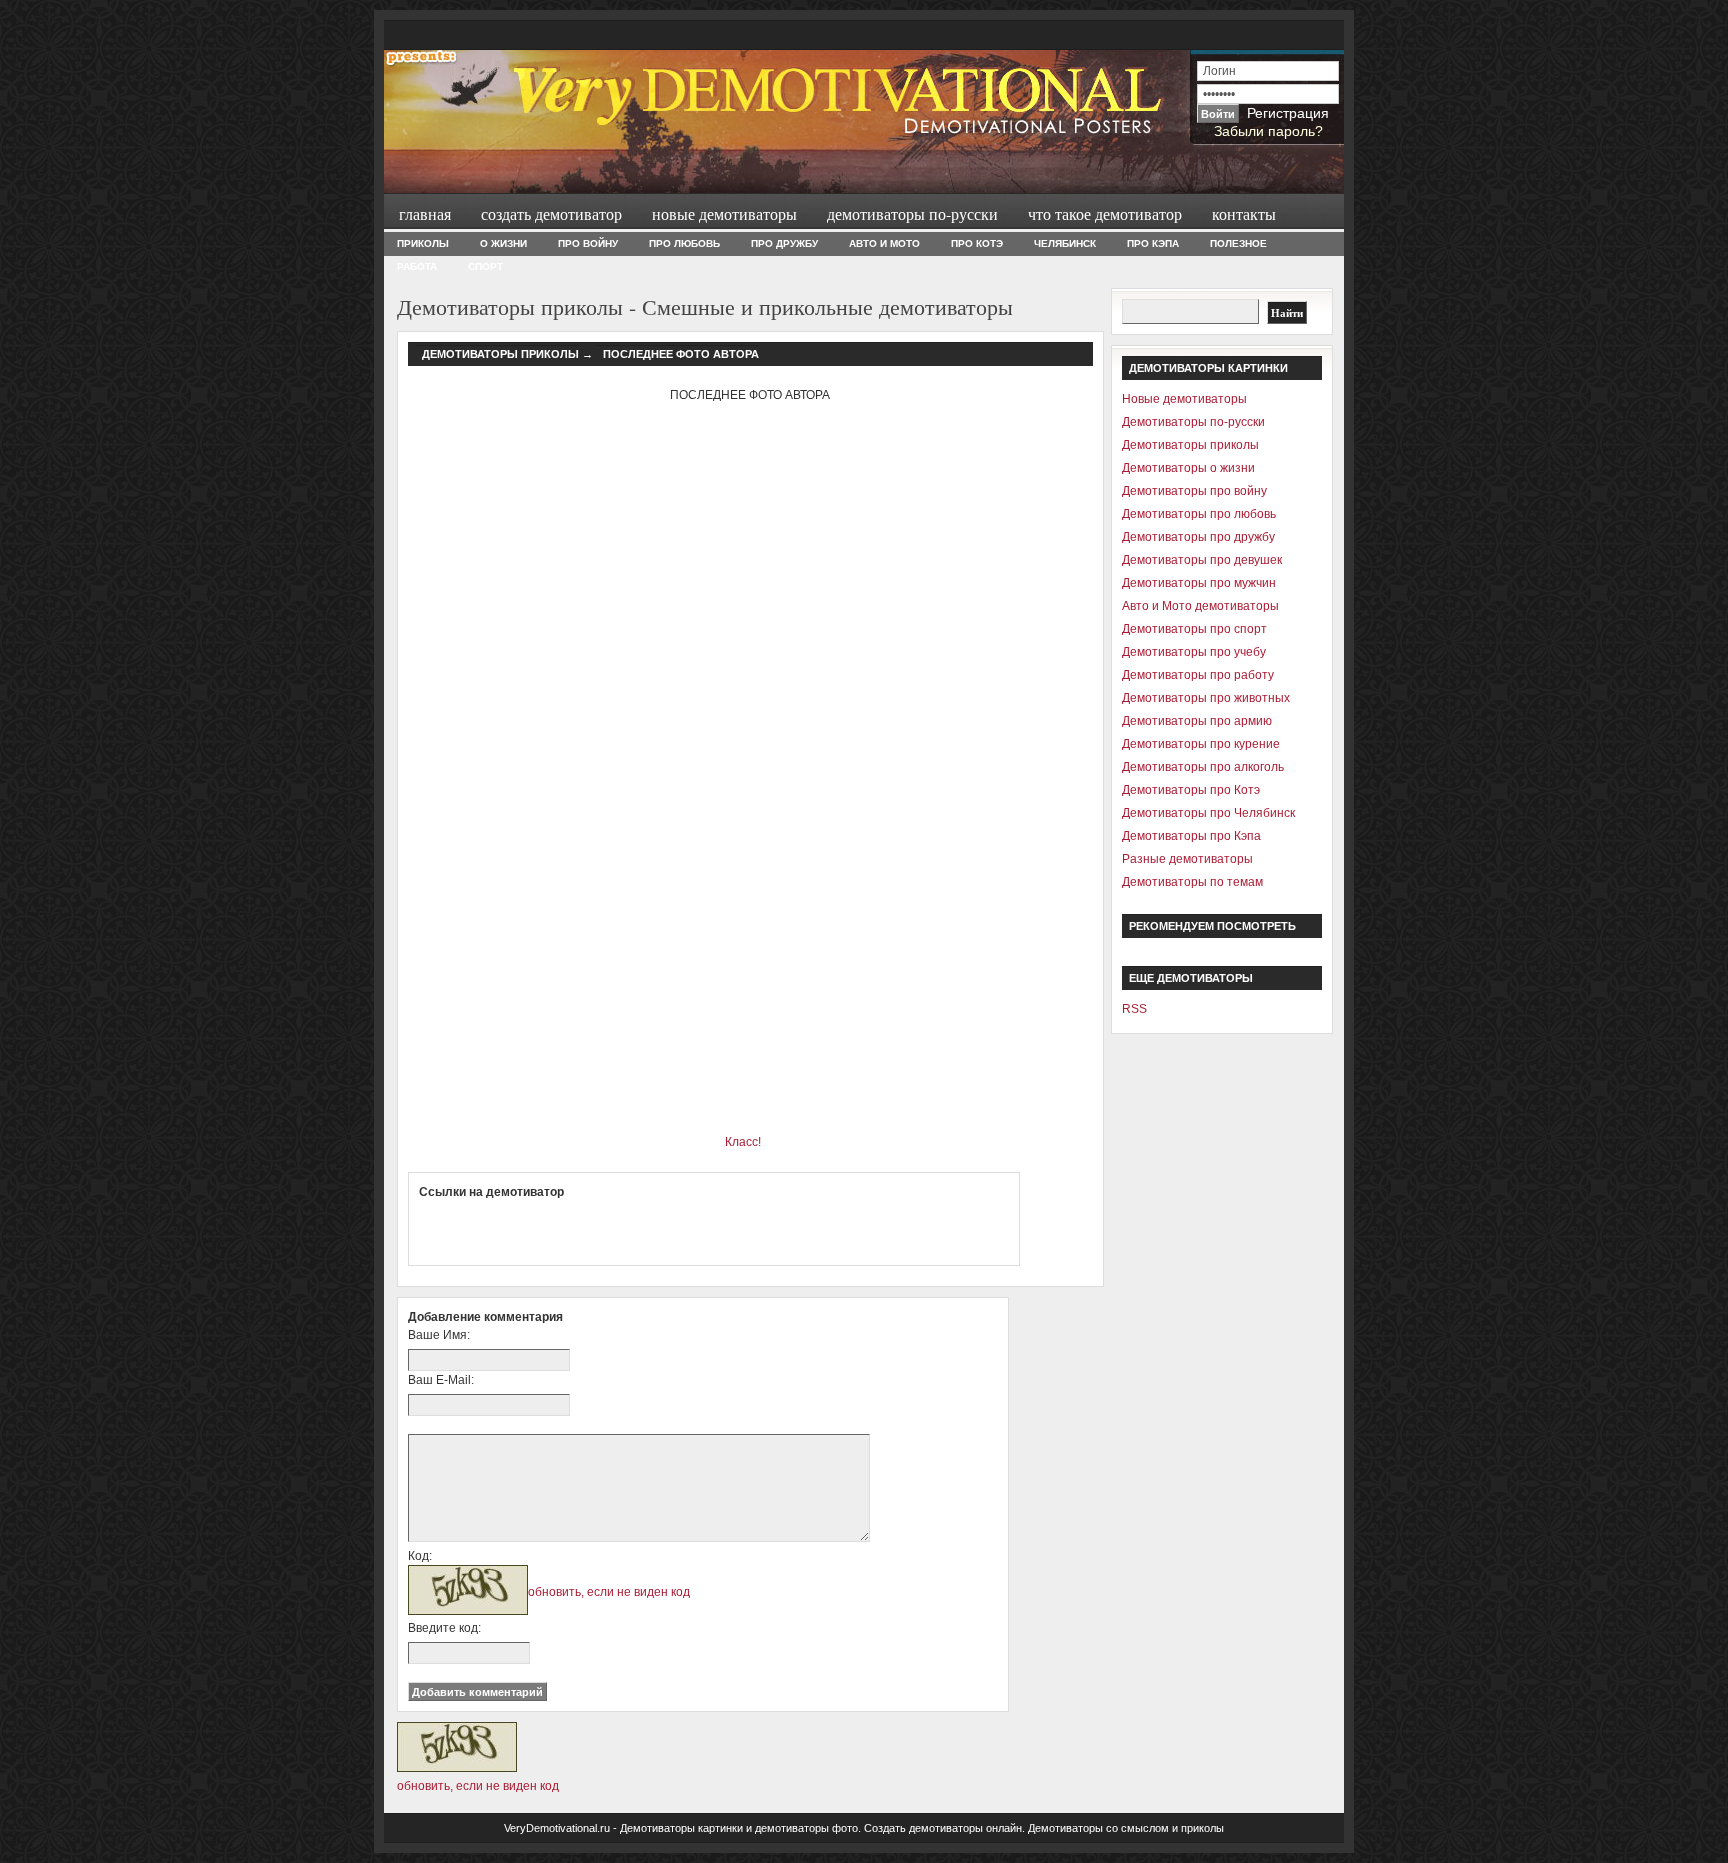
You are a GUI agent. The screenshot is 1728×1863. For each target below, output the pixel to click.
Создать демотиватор (551, 213)
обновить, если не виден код (609, 1592)
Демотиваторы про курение (1201, 744)
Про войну (588, 243)
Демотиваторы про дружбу (1198, 537)
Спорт (485, 266)
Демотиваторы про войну (1194, 491)
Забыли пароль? (1268, 131)
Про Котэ (977, 243)
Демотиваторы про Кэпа (1191, 836)
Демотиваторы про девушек (1202, 560)
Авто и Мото (884, 243)
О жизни (503, 243)
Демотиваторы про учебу (1194, 652)
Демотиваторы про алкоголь (1203, 767)
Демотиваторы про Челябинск (1208, 813)
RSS (1134, 1009)
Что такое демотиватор (1105, 213)
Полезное (1238, 243)
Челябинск (1065, 243)
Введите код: (444, 1628)
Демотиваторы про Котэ (1191, 790)
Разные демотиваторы (1187, 859)
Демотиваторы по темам (1192, 882)
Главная (425, 213)
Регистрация (1288, 113)
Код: (420, 1556)
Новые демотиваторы (724, 213)
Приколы (423, 243)
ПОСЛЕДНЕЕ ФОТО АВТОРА (681, 354)
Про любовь (684, 243)
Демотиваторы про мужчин (1199, 583)
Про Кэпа (1153, 243)
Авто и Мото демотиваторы (1200, 606)
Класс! (743, 1142)
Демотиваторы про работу (1198, 675)
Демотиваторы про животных (1206, 698)
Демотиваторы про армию (1197, 721)
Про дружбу (784, 243)
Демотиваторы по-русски (912, 213)
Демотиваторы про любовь (1199, 514)
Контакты (1244, 213)
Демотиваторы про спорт (1194, 629)
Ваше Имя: (439, 1335)
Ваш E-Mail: (441, 1380)
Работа (417, 266)
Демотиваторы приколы (500, 354)
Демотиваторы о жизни (1188, 468)
